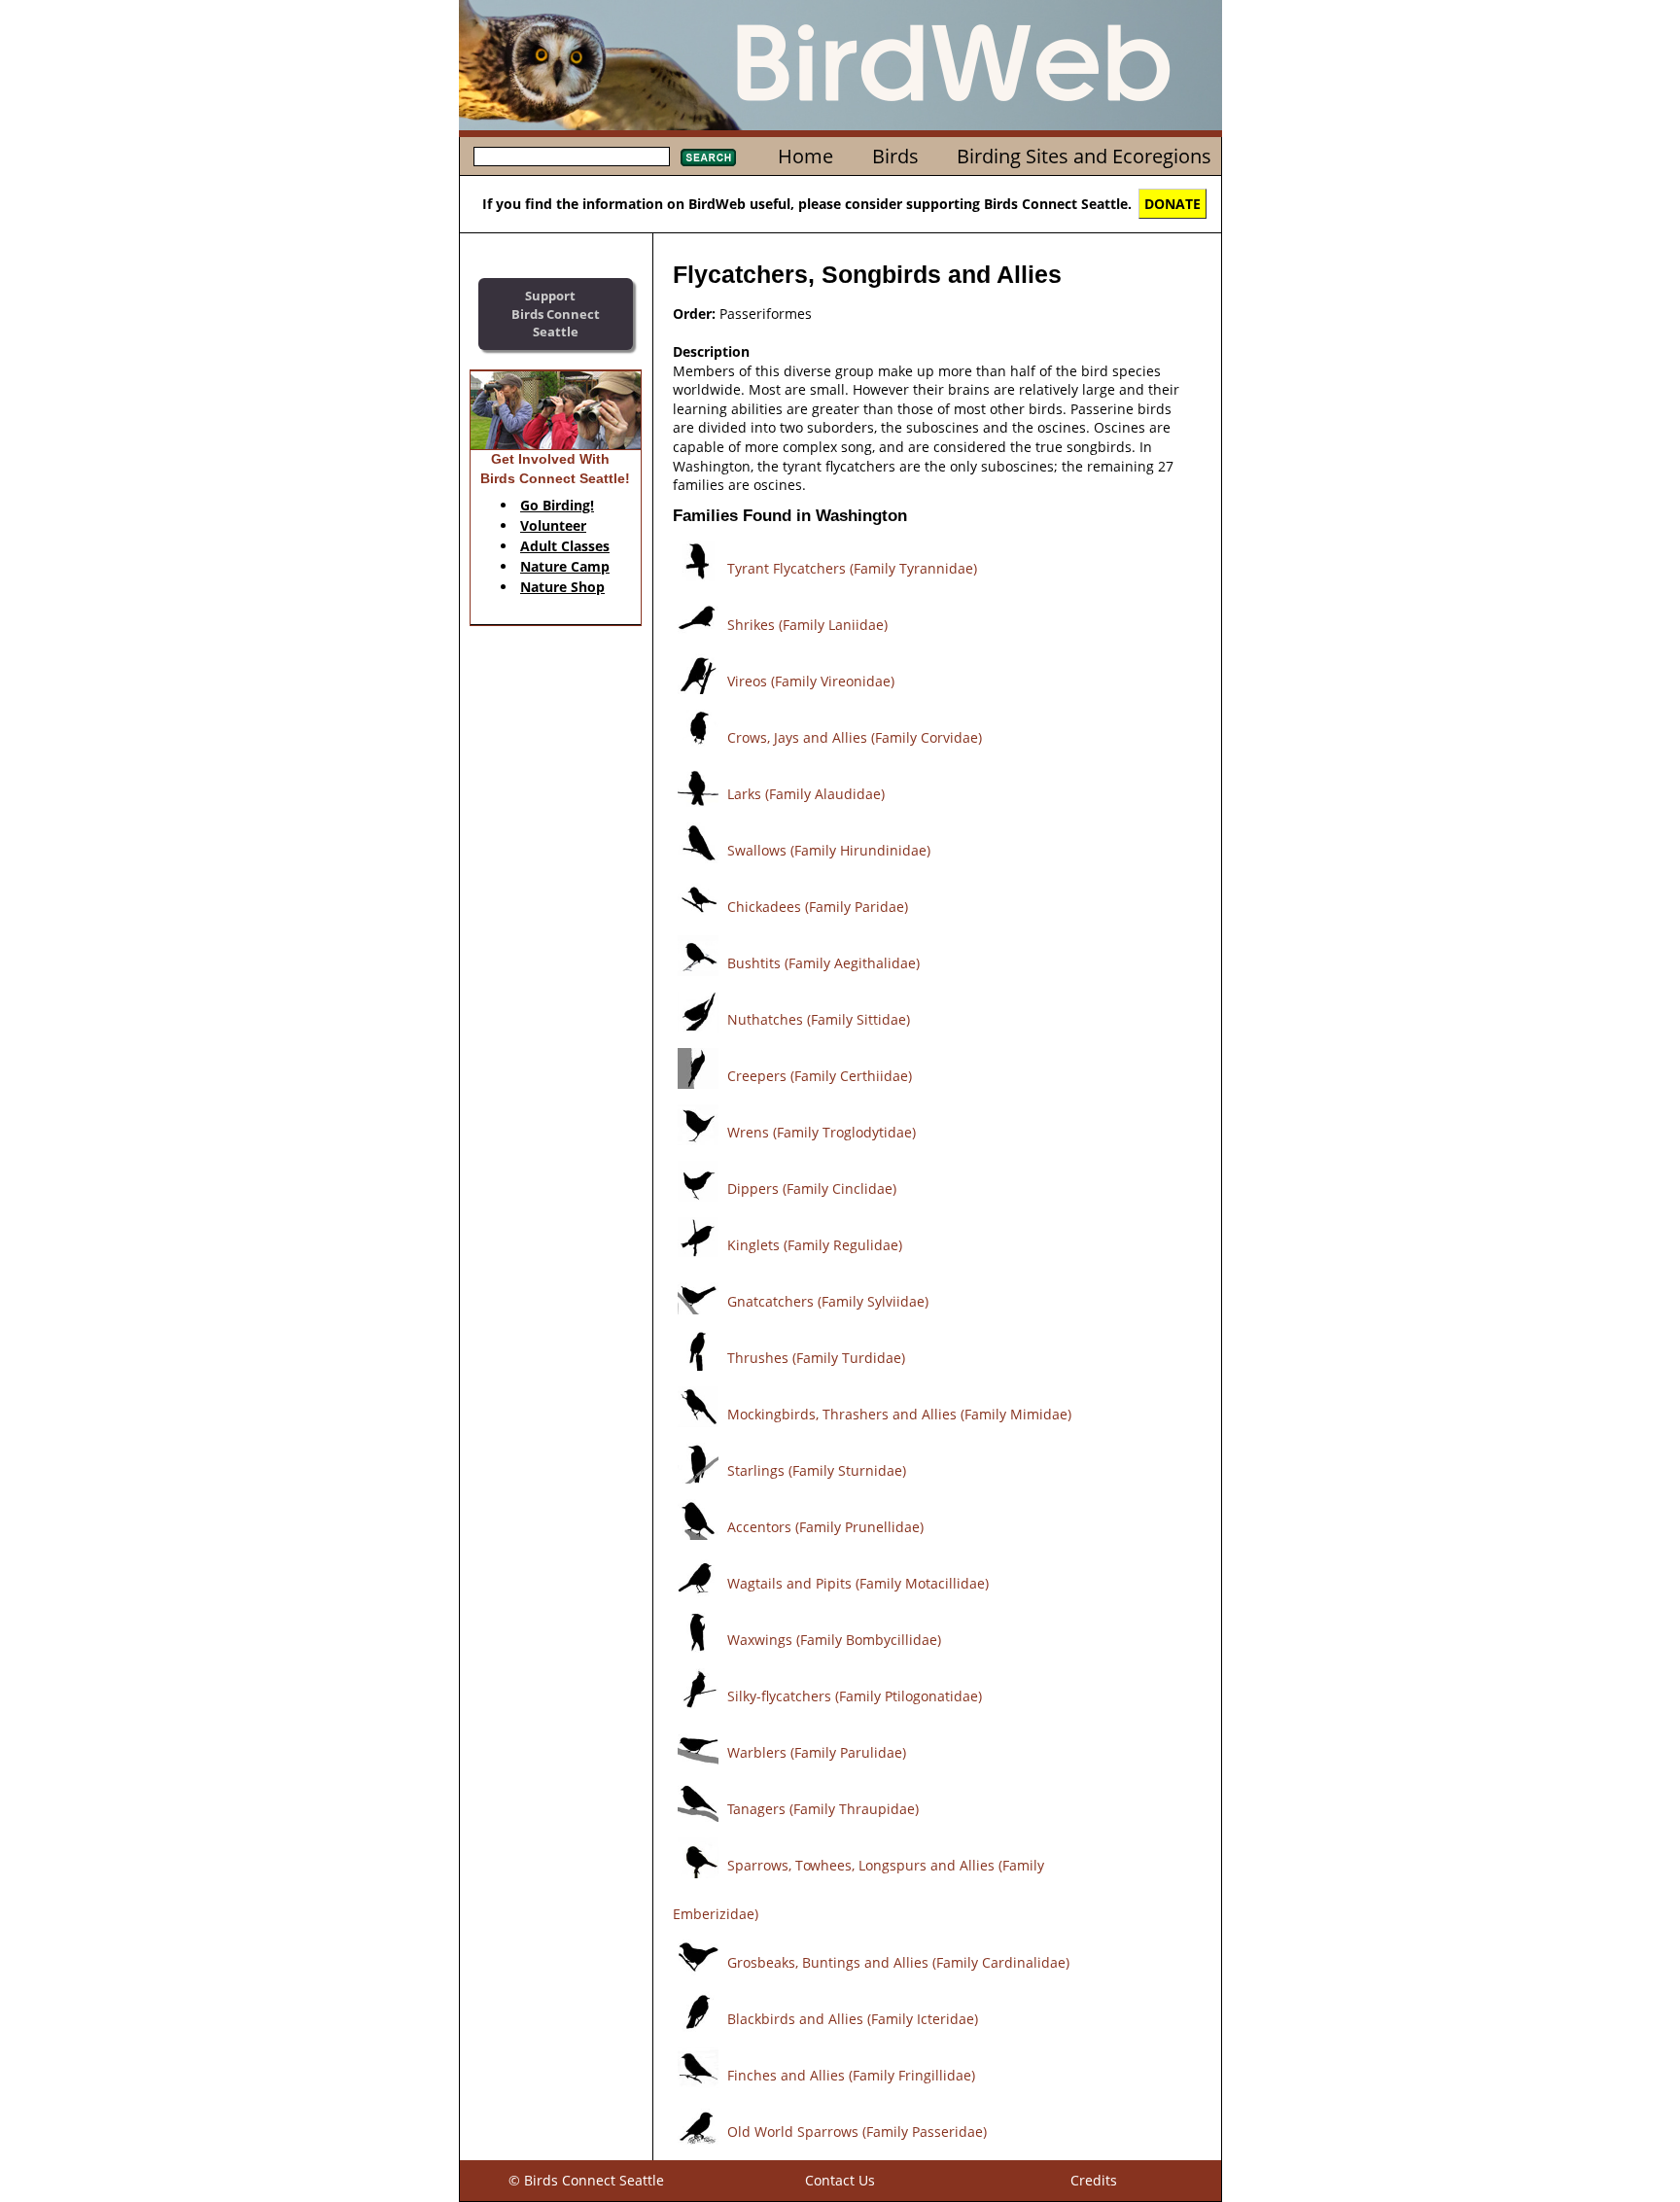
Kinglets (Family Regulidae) (815, 1245)
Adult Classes (565, 546)
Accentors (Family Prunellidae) (825, 1527)
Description (711, 351)
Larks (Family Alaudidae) (806, 794)
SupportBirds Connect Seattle (556, 314)
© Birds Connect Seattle (586, 2180)
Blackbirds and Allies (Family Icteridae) (853, 2019)
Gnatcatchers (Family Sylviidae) (828, 1301)
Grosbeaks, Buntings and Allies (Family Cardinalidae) (898, 1962)
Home (805, 156)
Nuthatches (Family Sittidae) (819, 1019)
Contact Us (840, 2180)
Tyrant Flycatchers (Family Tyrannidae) (852, 568)
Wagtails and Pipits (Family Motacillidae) (858, 1583)
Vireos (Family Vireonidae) (811, 681)
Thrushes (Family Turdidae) (816, 1358)
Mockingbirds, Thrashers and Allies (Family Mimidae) (899, 1414)
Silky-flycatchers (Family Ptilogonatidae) (855, 1696)
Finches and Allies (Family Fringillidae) (851, 2075)
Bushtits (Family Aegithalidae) (823, 963)
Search (708, 157)
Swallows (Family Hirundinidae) (829, 850)
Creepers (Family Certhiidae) (820, 1076)
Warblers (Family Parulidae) (817, 1752)
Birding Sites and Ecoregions (1084, 156)
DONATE (1172, 204)
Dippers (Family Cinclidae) (812, 1188)
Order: (694, 314)
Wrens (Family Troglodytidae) (822, 1132)
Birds (895, 156)
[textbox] (572, 157)
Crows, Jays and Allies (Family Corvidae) (855, 737)
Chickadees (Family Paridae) (818, 907)
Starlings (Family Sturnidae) (817, 1470)
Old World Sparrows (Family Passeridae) (857, 2132)
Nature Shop (562, 587)
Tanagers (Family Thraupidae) (823, 1809)
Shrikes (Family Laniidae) (807, 625)
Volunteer (553, 525)
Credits (1094, 2180)
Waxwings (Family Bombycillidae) (834, 1640)
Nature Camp (565, 566)
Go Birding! (557, 505)
